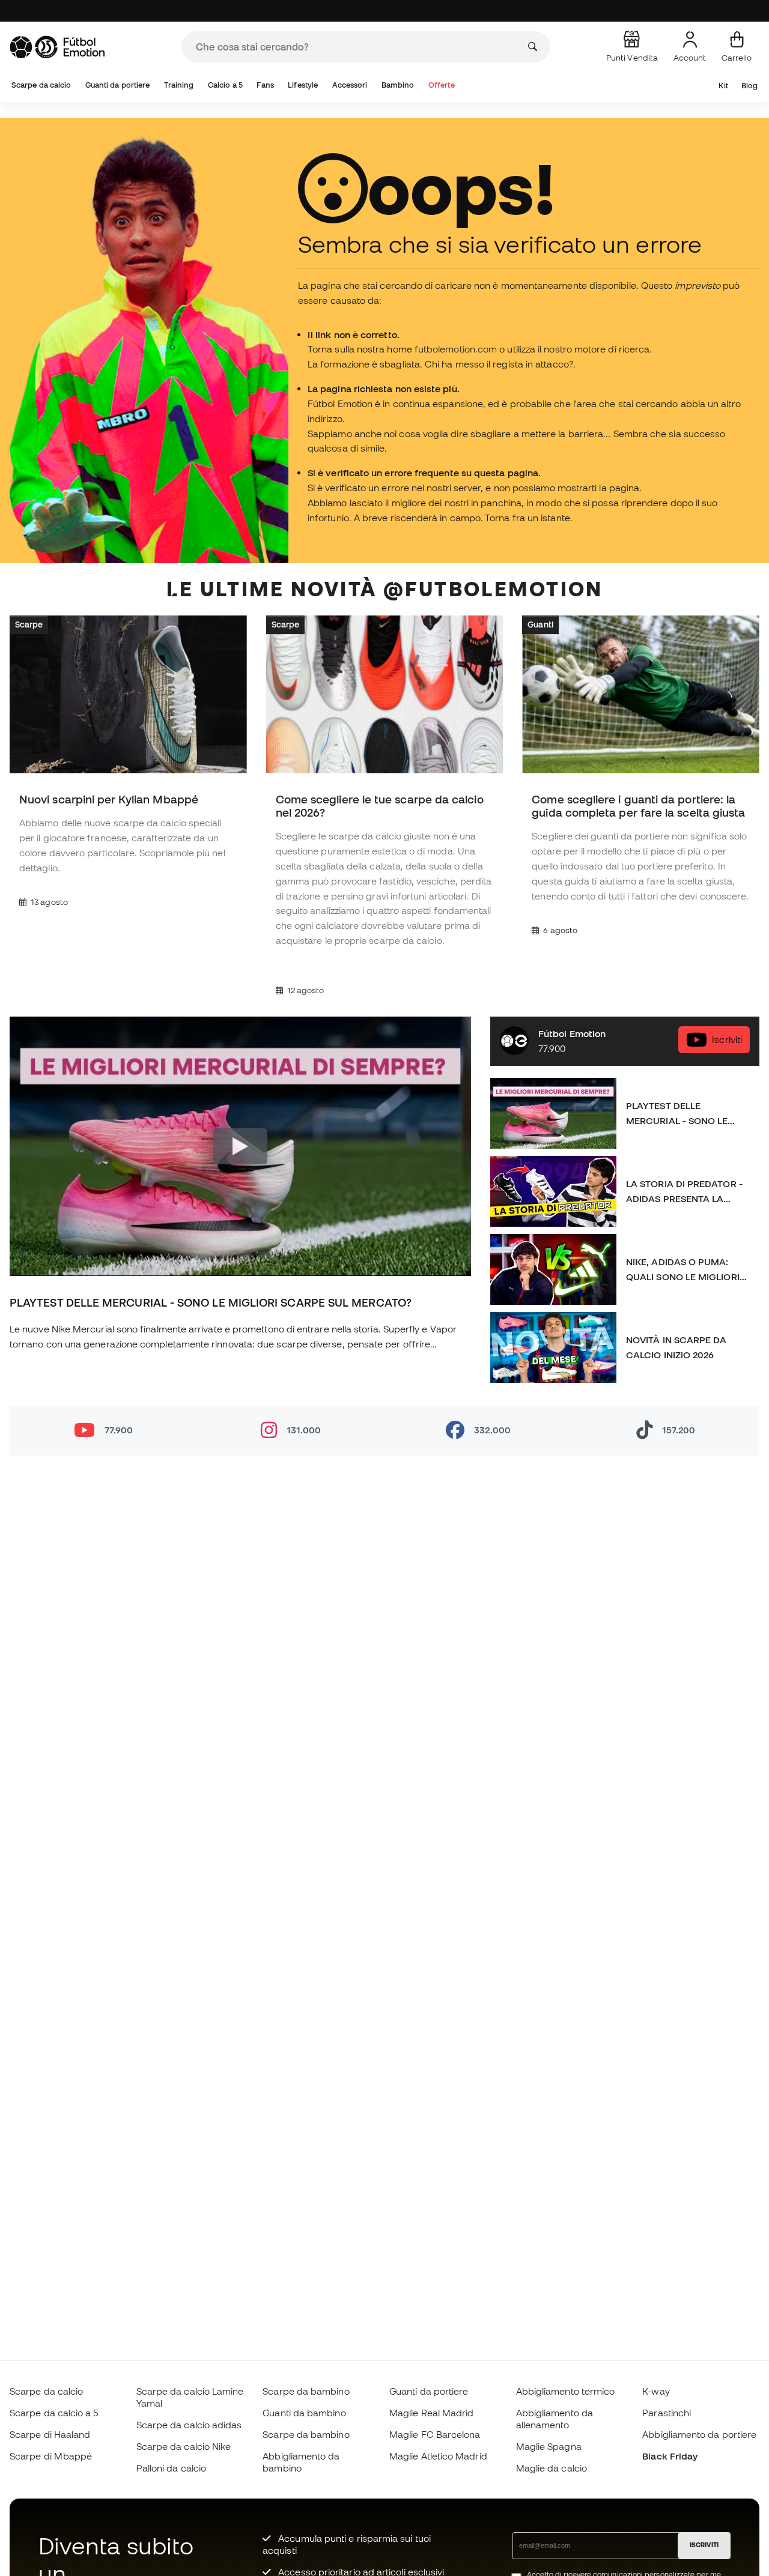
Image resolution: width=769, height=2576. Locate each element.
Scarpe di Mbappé (51, 2456)
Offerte (442, 85)
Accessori (350, 85)
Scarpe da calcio (41, 85)
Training (179, 85)
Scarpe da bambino (306, 2391)
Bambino (398, 85)
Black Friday (670, 2456)
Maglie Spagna (549, 2446)
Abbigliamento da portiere (699, 2434)
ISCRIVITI (704, 2545)
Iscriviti (727, 1039)
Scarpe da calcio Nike (184, 2446)
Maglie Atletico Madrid (438, 2456)
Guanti (540, 624)
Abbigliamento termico (566, 2391)
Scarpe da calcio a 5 (54, 2413)
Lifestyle (303, 85)
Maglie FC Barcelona (435, 2434)
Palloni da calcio (171, 2468)
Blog (749, 86)
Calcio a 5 (225, 85)
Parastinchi (667, 2413)
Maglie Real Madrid (431, 2413)
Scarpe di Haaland (50, 2434)
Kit (723, 86)
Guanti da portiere (117, 85)
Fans (265, 85)
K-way (656, 2391)
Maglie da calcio (552, 2468)
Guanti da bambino (304, 2413)
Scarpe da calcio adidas (189, 2425)
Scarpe (29, 624)
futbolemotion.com (456, 349)
